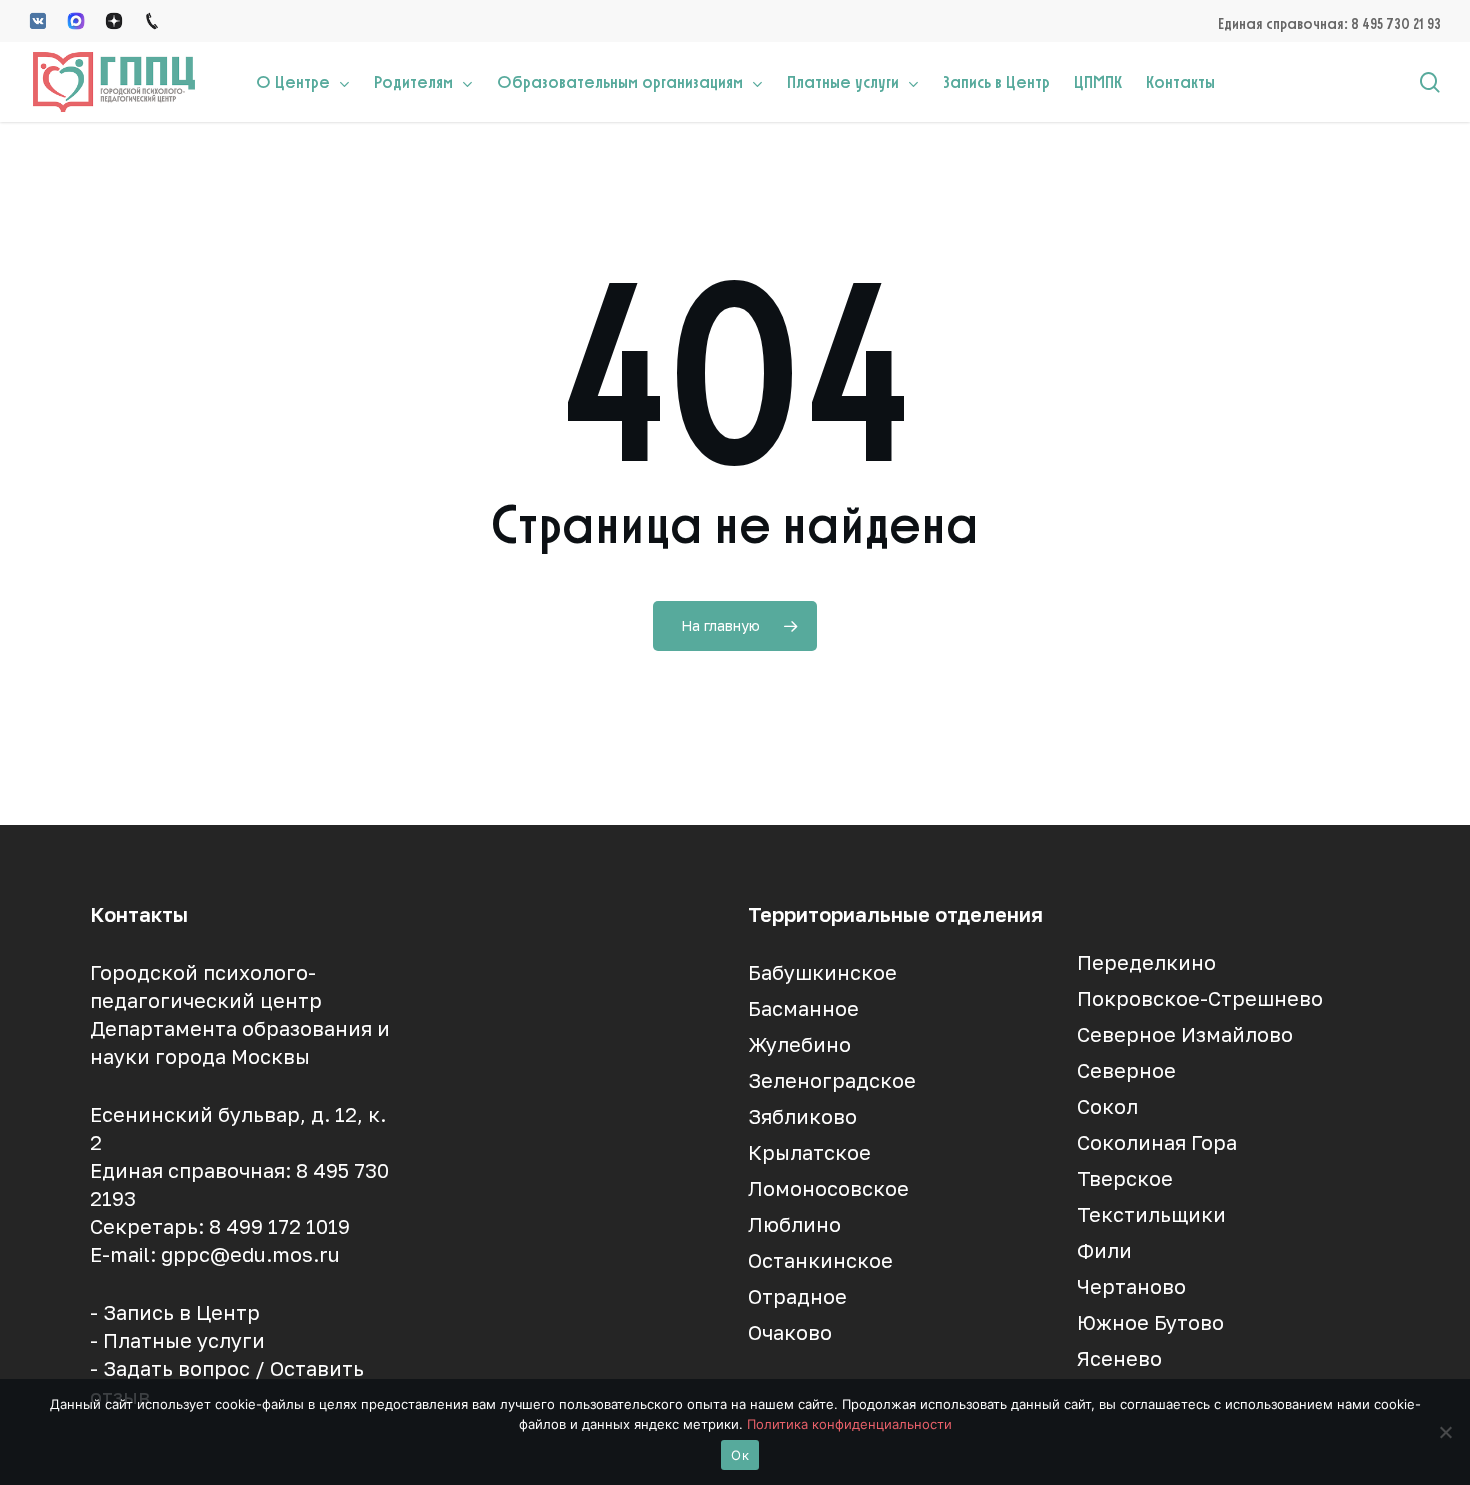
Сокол (1107, 1106)
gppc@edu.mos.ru (250, 1254)
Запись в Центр (181, 1312)
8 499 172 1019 (279, 1226)
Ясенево (1119, 1358)
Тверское (1125, 1178)
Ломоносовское (828, 1188)
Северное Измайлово (1185, 1034)
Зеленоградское (832, 1080)
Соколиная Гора (1157, 1142)
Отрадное (797, 1296)
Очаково (790, 1332)
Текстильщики (1151, 1214)
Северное (1126, 1070)
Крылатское (809, 1152)
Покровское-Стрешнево (1200, 998)
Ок (740, 1455)
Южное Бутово (1150, 1322)
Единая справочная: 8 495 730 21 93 (1329, 23)
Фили (1104, 1250)
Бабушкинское (822, 972)
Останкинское (820, 1260)
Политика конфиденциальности (849, 1424)
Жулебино (799, 1044)
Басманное (803, 1008)
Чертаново (1131, 1286)
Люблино (794, 1224)
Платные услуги (184, 1340)
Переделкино (1146, 962)
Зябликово (802, 1116)
